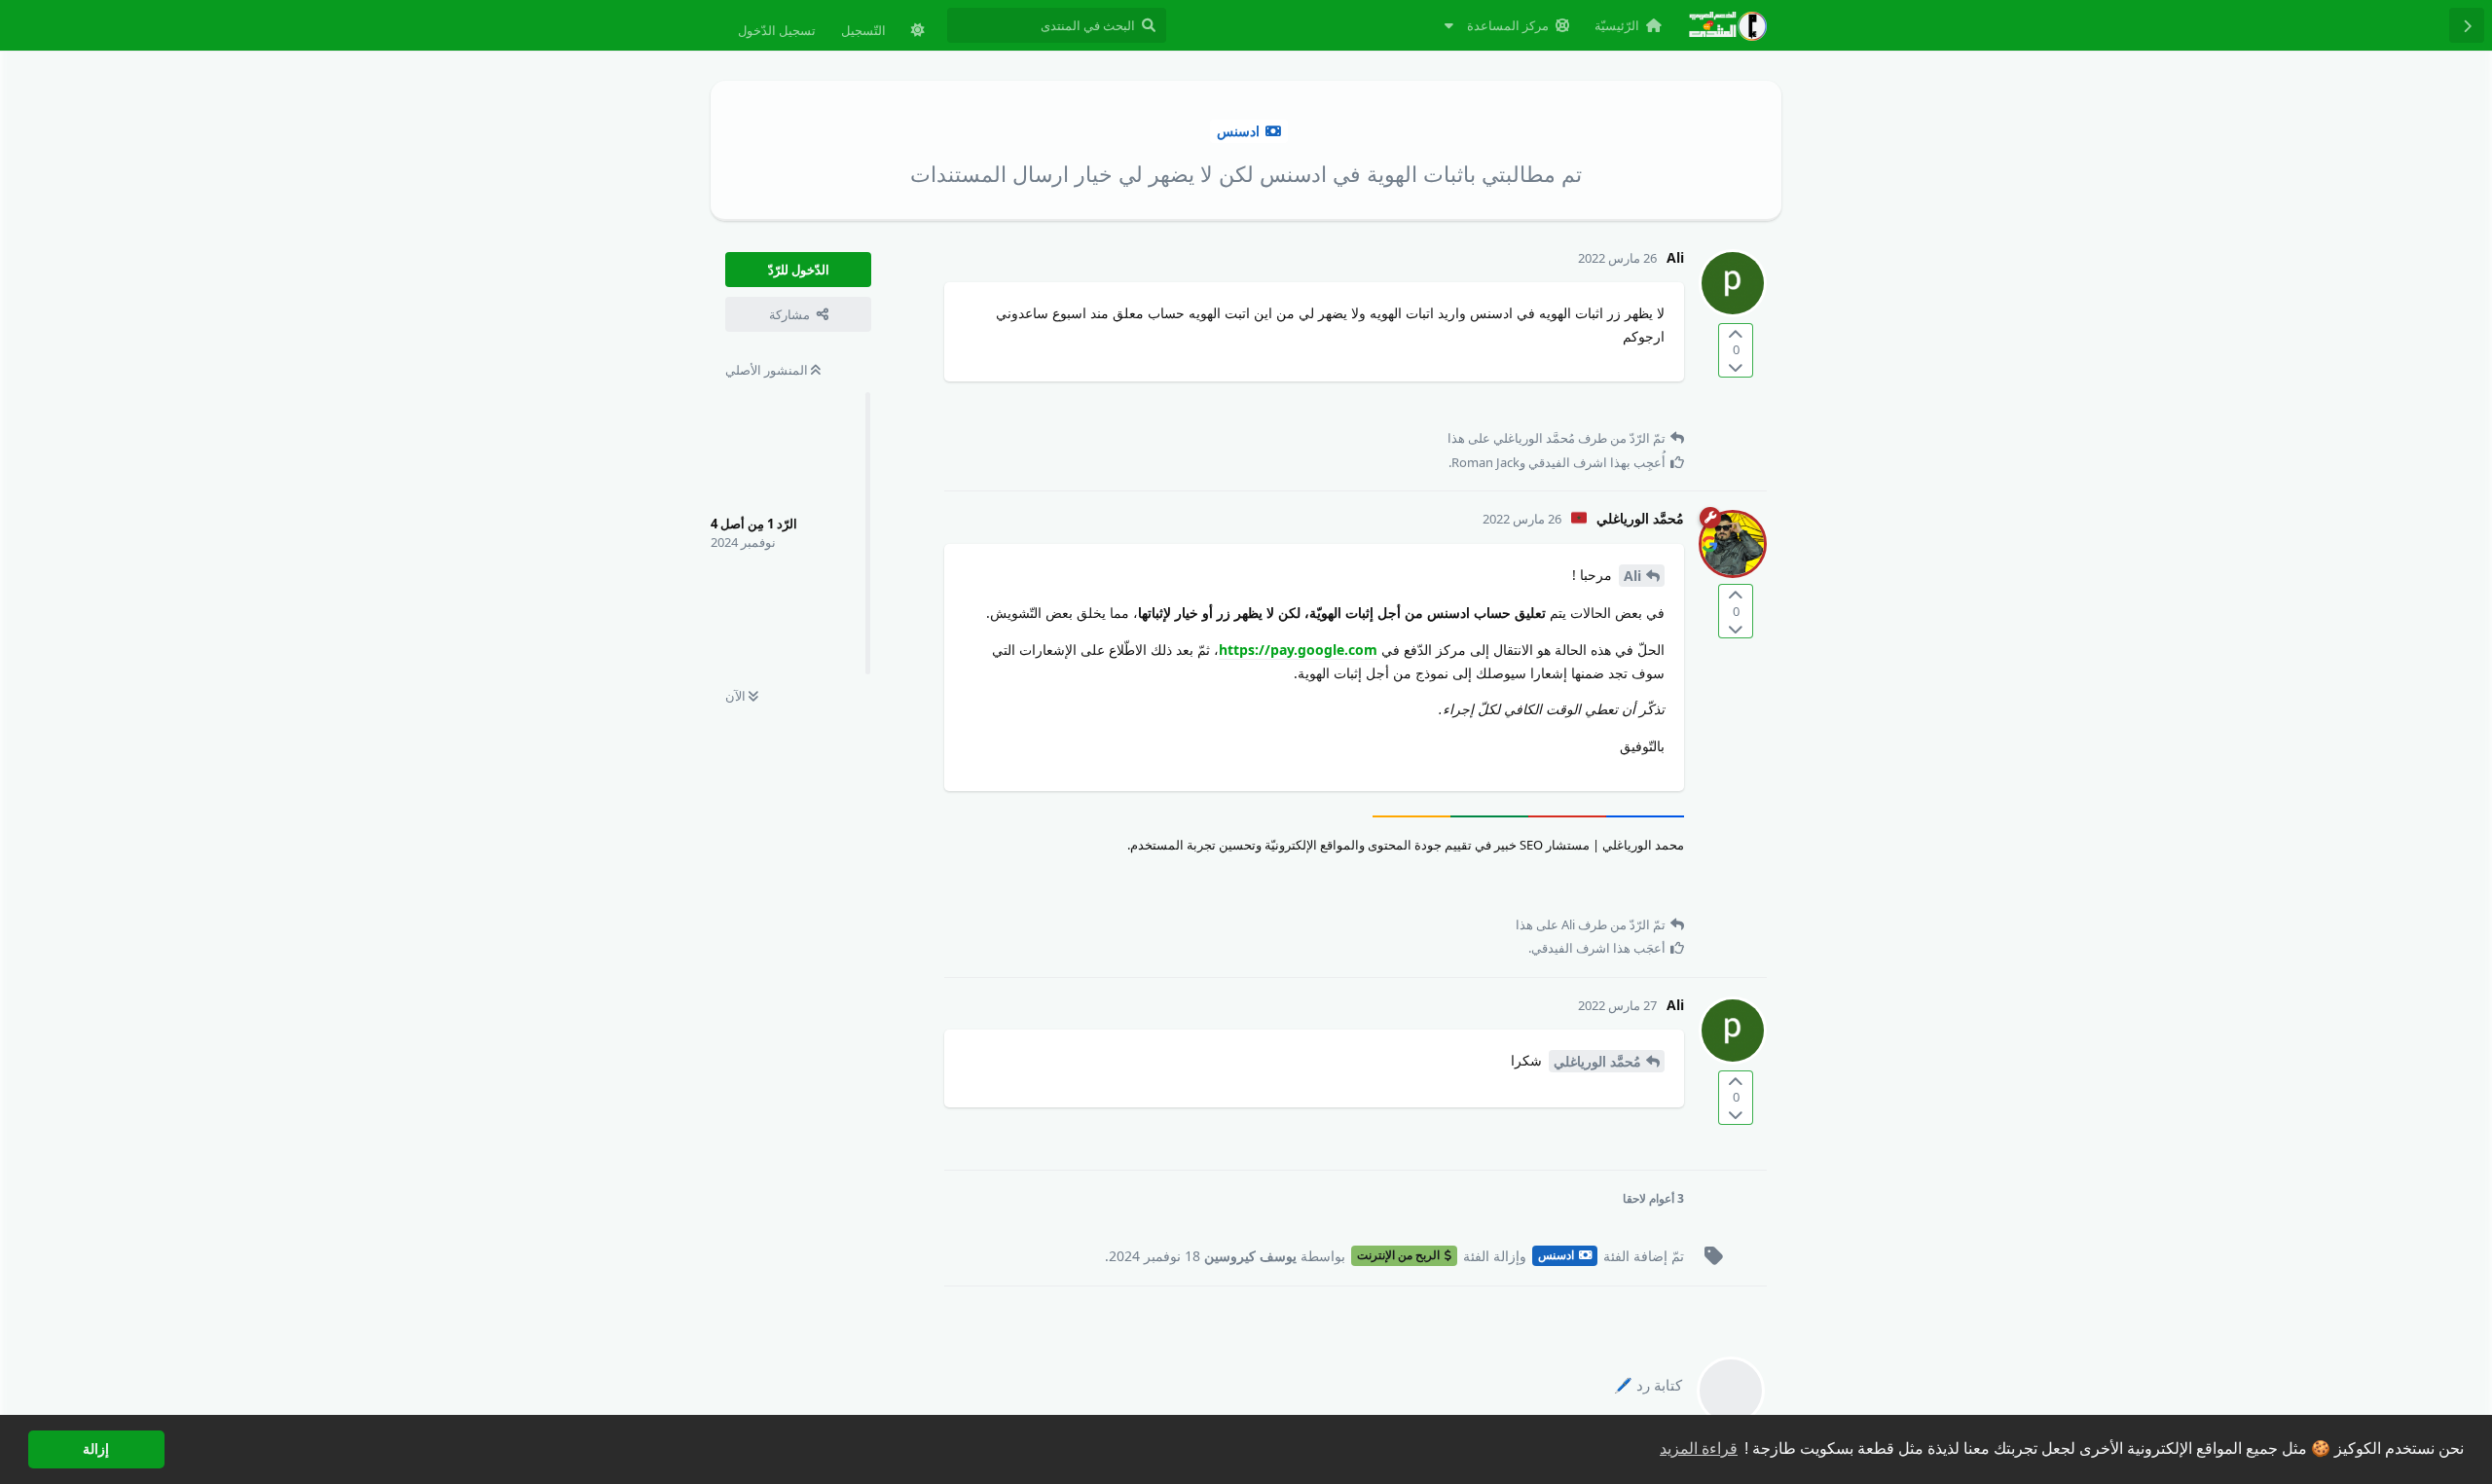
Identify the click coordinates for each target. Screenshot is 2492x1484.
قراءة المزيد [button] (1699, 1448)
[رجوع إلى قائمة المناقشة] (2467, 25)
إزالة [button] (96, 1449)
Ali (1632, 576)
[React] (993, 407)
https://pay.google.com (1298, 650)
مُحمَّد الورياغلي (1597, 1061)
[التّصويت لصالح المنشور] (1736, 334)
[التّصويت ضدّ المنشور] (1736, 366)
